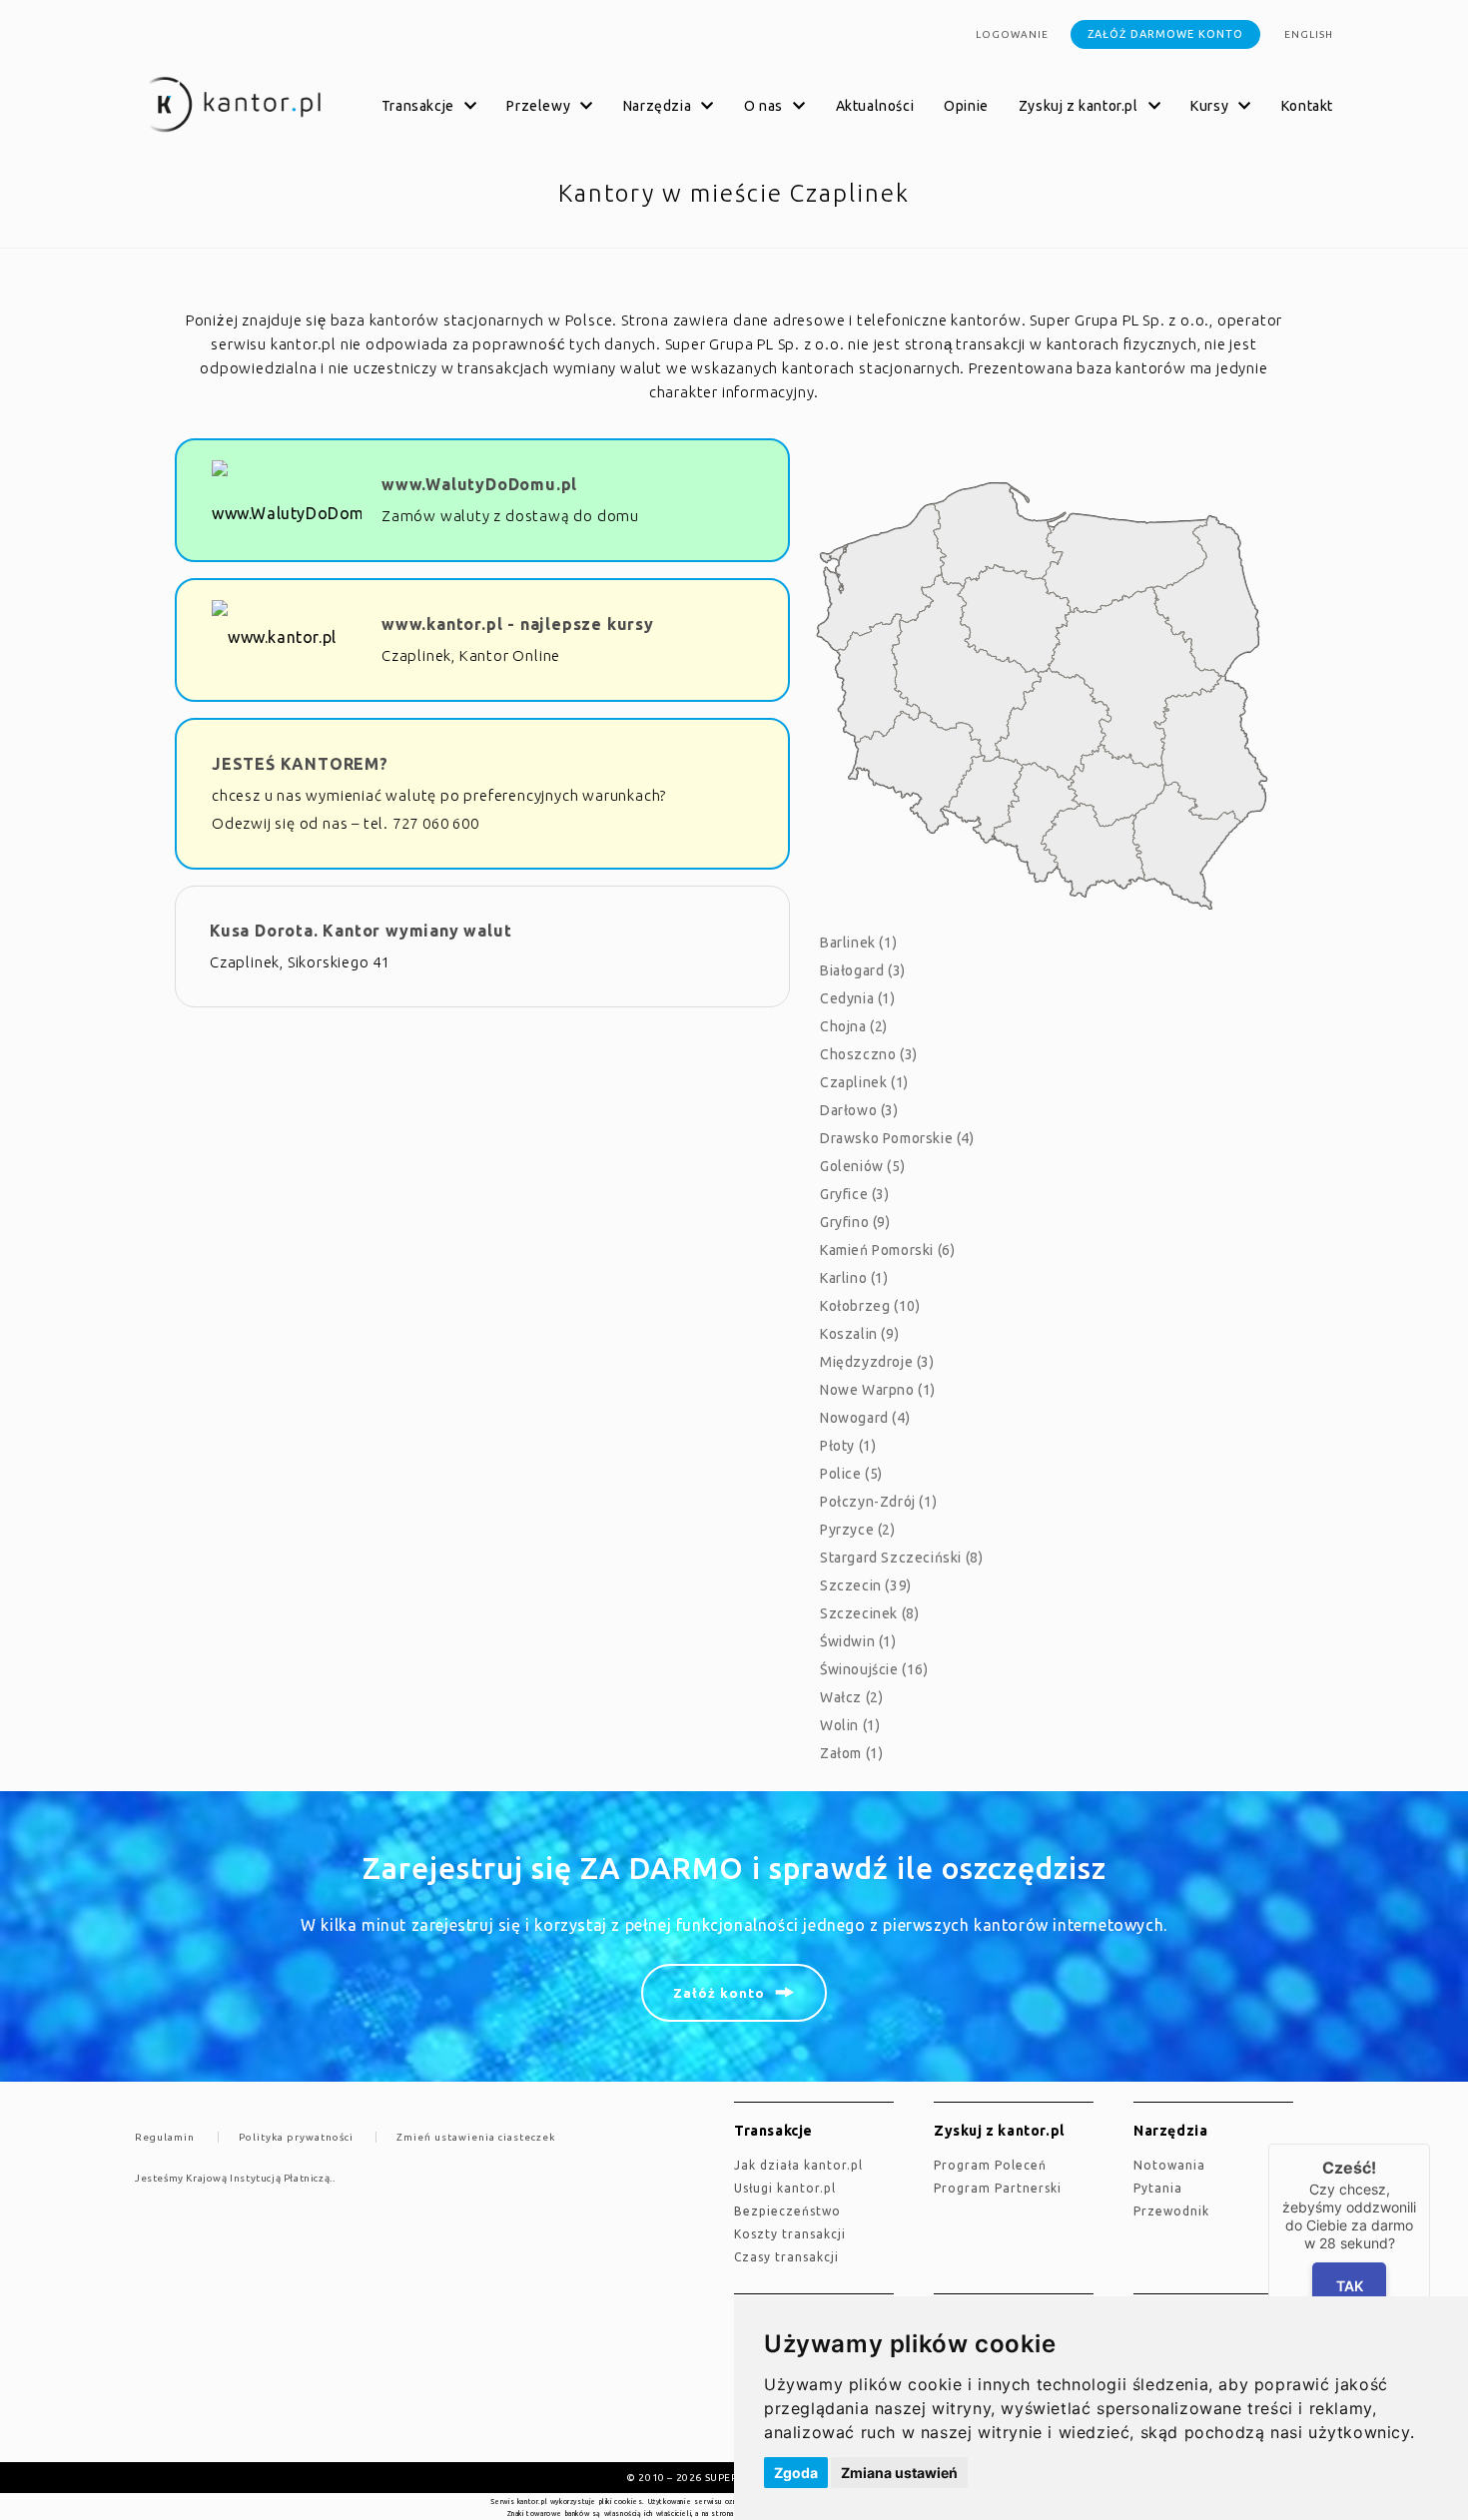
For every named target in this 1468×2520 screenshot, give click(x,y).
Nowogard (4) (865, 1418)
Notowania (1169, 2165)
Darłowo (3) (859, 1110)
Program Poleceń (990, 2165)
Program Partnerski (998, 2188)
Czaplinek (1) (864, 1082)
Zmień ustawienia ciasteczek (476, 2137)
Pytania (1158, 2188)
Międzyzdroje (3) (877, 1362)
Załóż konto (719, 1993)
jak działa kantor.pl (798, 2165)
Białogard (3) (863, 970)
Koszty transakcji (790, 2234)
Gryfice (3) (855, 1194)
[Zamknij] (1430, 2144)
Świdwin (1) (858, 1641)
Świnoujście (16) (874, 1669)
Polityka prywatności (296, 2137)
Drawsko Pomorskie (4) (897, 1138)
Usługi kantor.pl (785, 2188)
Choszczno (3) (869, 1054)
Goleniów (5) (862, 1166)
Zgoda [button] (796, 2473)
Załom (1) (851, 1753)
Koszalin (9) (859, 1334)
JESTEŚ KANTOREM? (300, 764)
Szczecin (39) (866, 1585)
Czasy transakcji (786, 2257)
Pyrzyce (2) (858, 1530)
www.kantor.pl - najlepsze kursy (518, 624)
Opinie (966, 106)
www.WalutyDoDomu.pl (479, 484)
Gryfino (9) (855, 1222)
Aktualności (875, 106)
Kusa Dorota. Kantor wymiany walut (361, 931)
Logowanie (1012, 34)
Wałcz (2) (851, 1697)
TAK (1349, 2286)
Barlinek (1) (858, 943)
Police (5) (851, 1474)
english (1309, 34)
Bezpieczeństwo (787, 2211)
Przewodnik (1171, 2211)
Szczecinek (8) (869, 1613)
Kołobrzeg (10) (870, 1306)
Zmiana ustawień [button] (899, 2473)
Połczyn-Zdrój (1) (878, 1502)
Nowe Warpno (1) (878, 1390)
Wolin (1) (850, 1725)
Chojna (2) (854, 1026)
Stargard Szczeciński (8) (901, 1558)
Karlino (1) (854, 1278)
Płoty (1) (848, 1446)
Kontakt (1307, 106)
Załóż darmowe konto (1165, 34)
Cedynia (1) (858, 998)
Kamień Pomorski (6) (887, 1250)
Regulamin (165, 2137)
